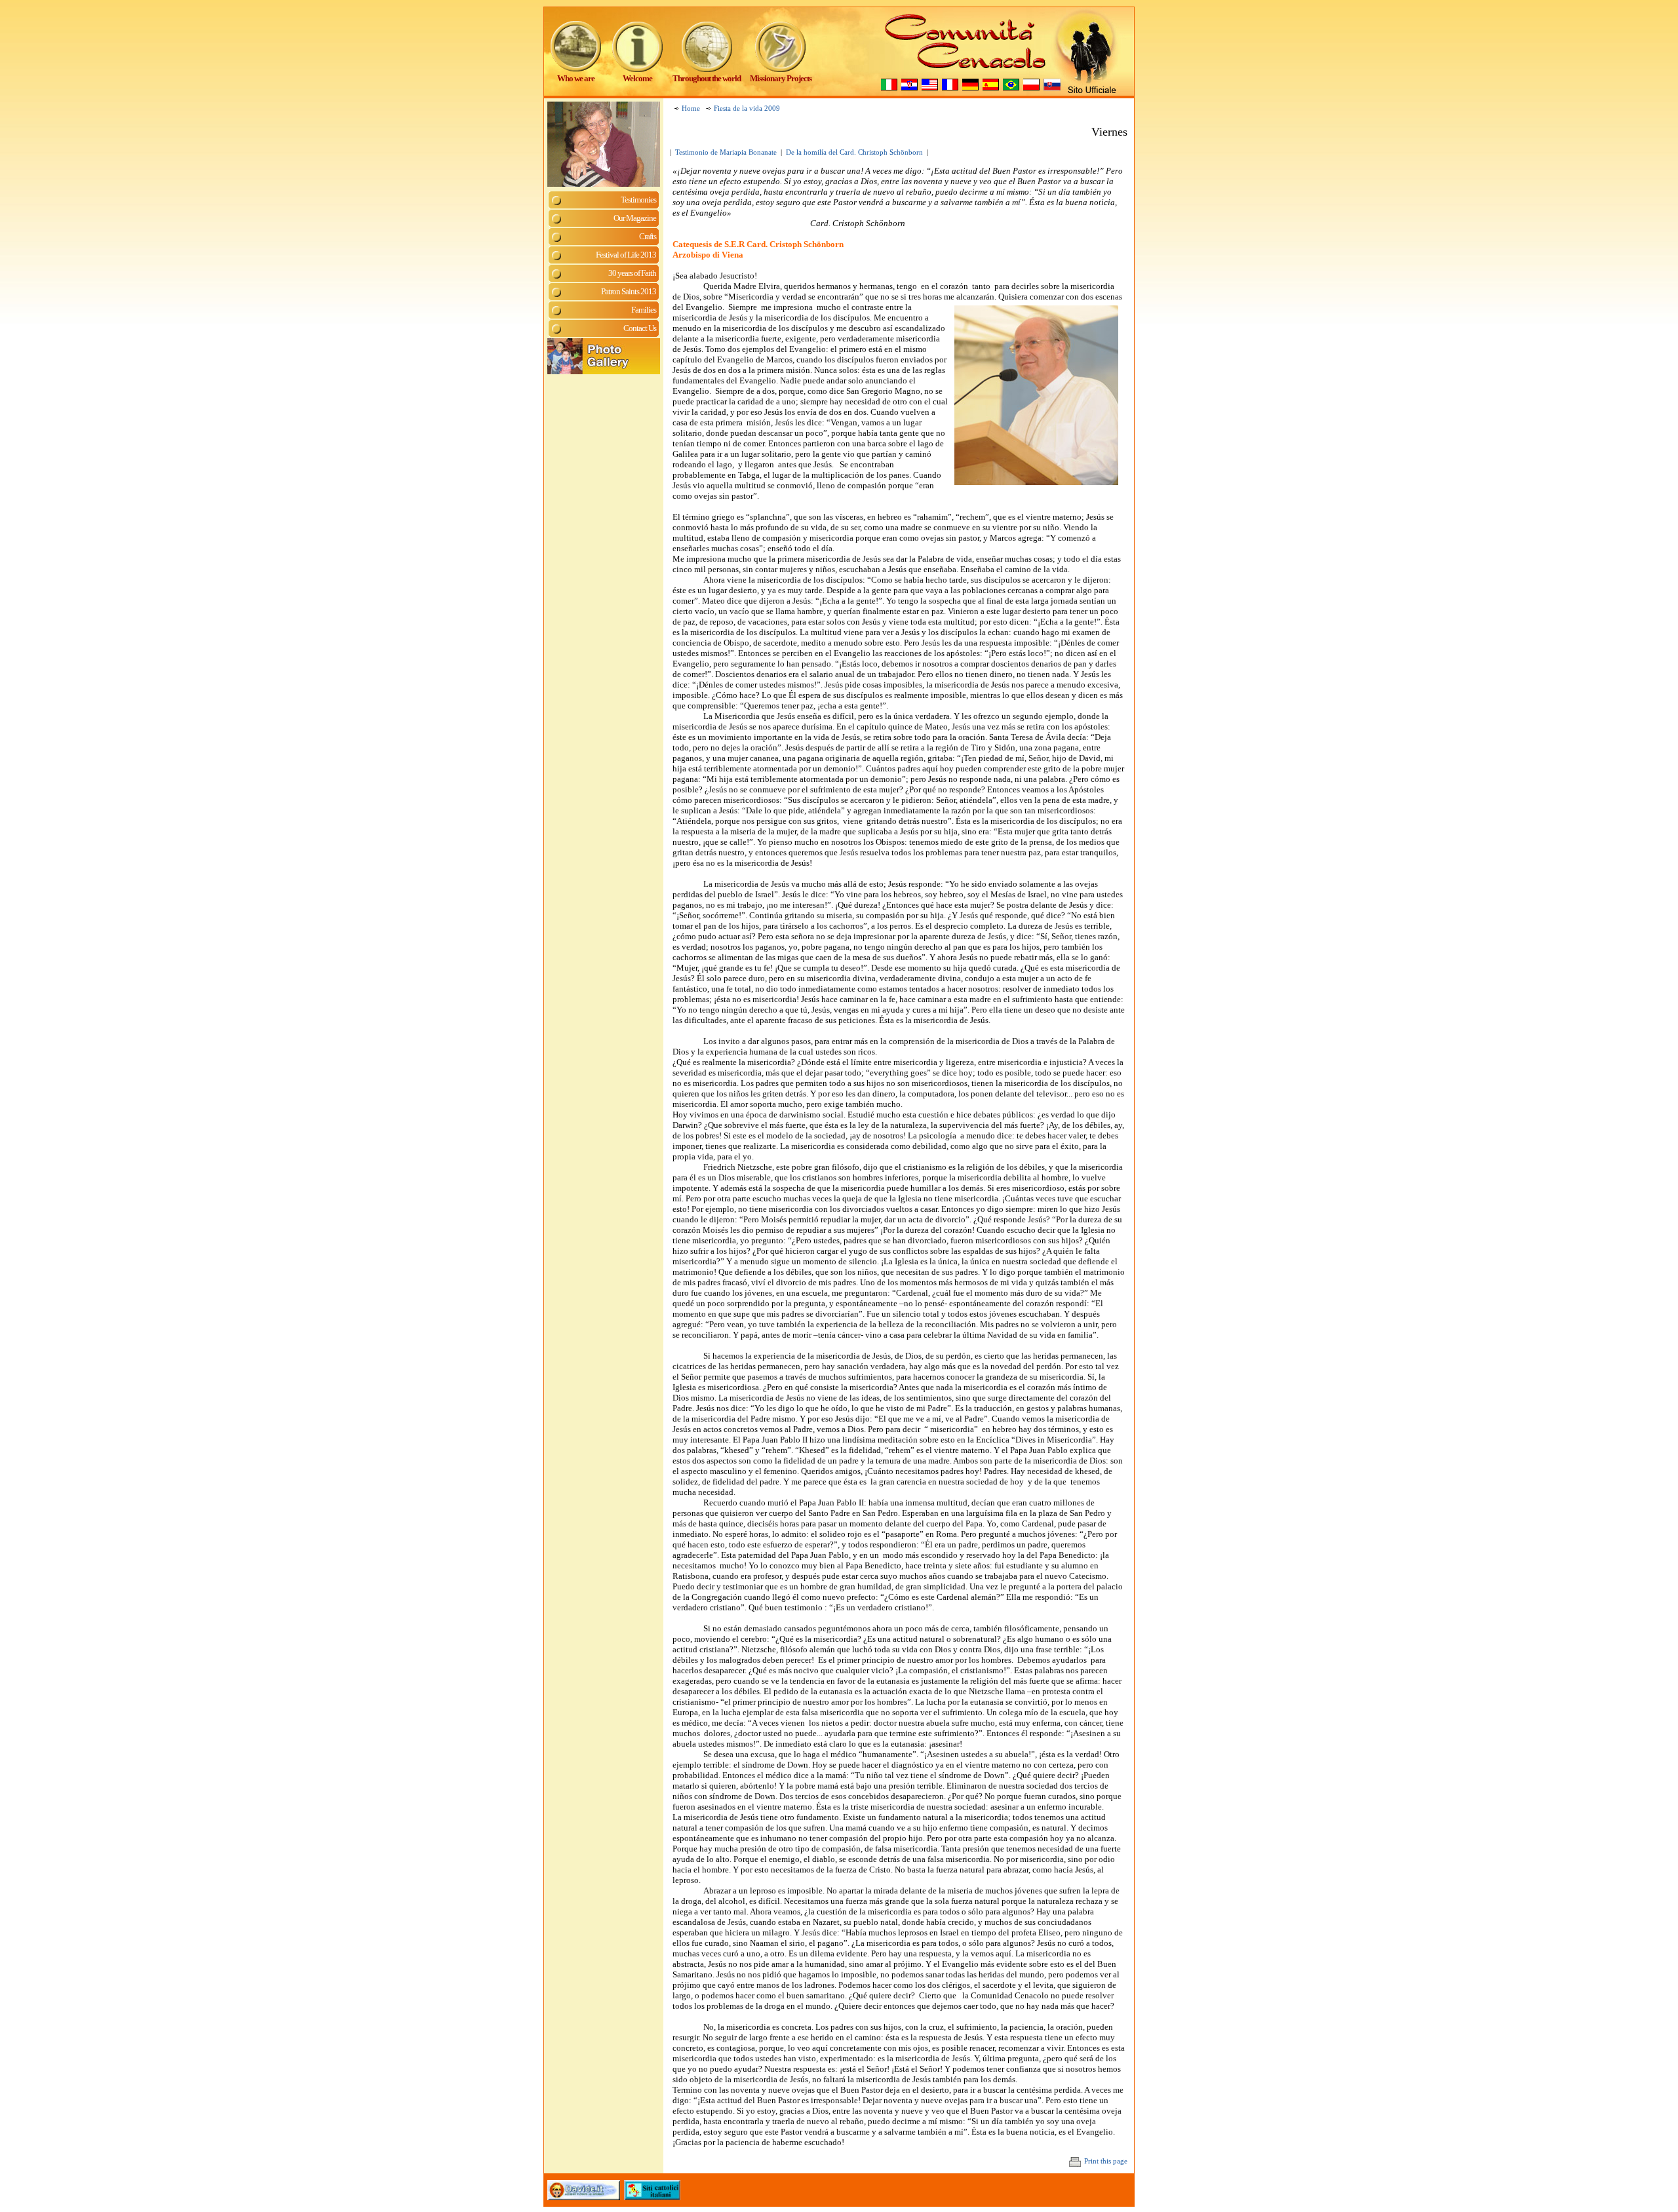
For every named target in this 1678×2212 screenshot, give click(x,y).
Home (691, 108)
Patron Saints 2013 (629, 291)
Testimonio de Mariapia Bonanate (726, 152)
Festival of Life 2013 (626, 255)
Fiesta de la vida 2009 (747, 108)
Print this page (1106, 2161)
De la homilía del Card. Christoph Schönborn (854, 152)
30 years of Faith (632, 273)
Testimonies (638, 200)
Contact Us (640, 328)
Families (644, 310)
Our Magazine (635, 218)
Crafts (648, 236)
